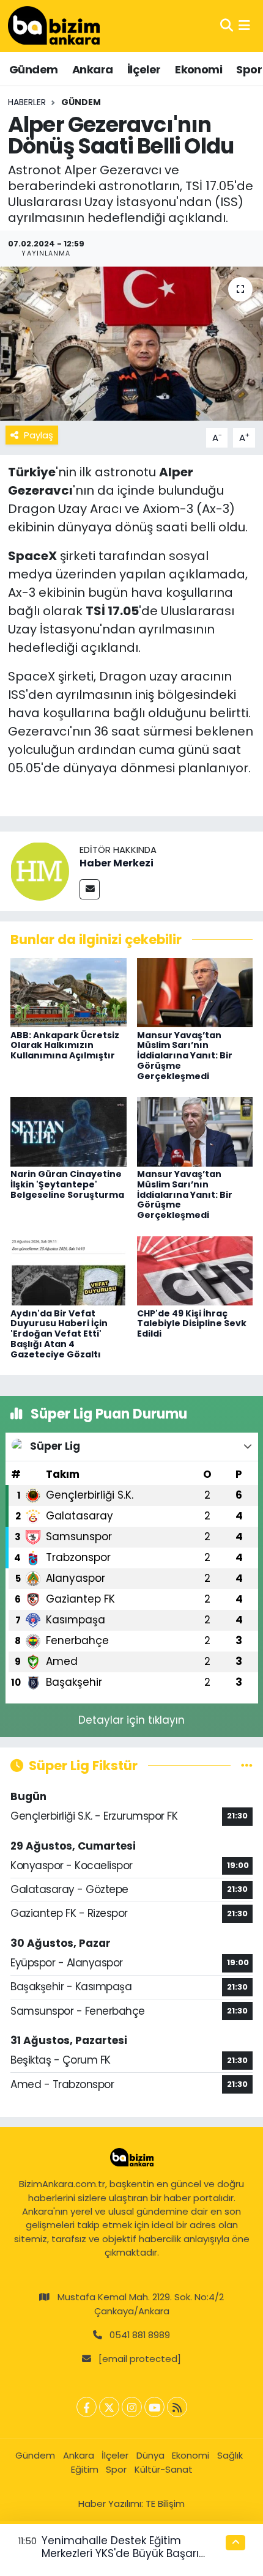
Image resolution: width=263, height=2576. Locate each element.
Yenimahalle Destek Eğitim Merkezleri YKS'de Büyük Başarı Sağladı (120, 2554)
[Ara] (227, 26)
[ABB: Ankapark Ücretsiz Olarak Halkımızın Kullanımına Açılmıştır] (69, 992)
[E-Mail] (90, 889)
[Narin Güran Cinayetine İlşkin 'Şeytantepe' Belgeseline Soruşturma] (69, 1131)
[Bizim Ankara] (54, 26)
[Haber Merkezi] (40, 871)
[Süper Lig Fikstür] (247, 1765)
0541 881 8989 (140, 2335)
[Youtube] (154, 2407)
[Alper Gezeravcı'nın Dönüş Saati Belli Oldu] (131, 344)
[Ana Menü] (244, 26)
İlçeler (144, 69)
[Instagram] (132, 2407)
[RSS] (177, 2407)
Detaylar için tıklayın (131, 1720)
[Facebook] (87, 2407)
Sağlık (230, 2455)
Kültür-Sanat (164, 2469)
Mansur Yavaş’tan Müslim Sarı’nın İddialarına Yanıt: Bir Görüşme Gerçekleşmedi (185, 1056)
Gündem (33, 69)
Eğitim (85, 2469)
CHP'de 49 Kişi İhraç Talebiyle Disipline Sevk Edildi (192, 1324)
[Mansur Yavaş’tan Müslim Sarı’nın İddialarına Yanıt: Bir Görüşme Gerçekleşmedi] (195, 992)
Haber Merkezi (117, 863)
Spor (249, 69)
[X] (109, 2407)
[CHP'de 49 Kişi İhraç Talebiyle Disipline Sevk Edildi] (195, 1270)
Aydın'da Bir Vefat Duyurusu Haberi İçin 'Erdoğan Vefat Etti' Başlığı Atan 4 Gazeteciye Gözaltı (59, 1334)
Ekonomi (198, 69)
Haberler (27, 102)
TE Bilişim (165, 2504)
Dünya (150, 2455)
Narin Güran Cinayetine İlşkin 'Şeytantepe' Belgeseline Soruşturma (67, 1184)
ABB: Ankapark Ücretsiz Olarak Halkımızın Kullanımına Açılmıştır (65, 1046)
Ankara (92, 69)
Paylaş (39, 435)
